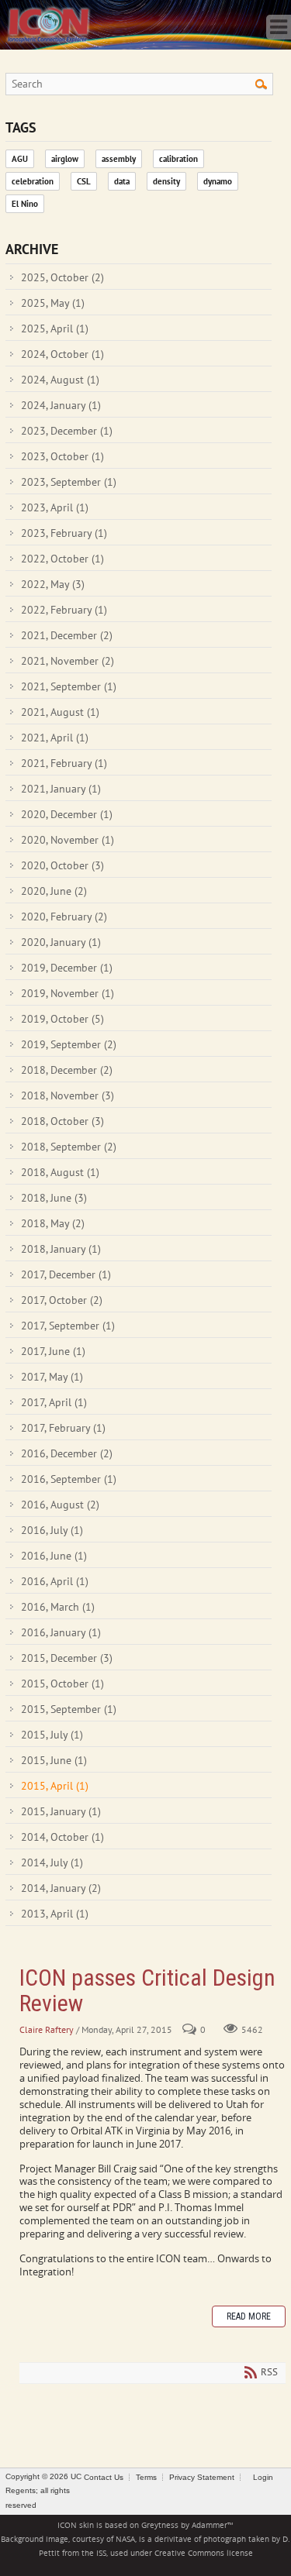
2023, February (64, 533)
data (122, 181)
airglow (65, 159)
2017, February (63, 1428)
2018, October (62, 1121)
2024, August (60, 380)
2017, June (53, 1351)
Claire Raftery (47, 2029)
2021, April (55, 738)
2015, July (52, 1735)
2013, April (55, 1914)
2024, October (62, 354)
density (166, 181)
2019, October (62, 1019)
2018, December (67, 1070)
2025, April (55, 328)
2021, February (64, 763)
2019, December (67, 968)
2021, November (68, 661)
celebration (33, 181)
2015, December (67, 1658)
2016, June (54, 1556)
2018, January (61, 1249)
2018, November (68, 1095)
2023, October (62, 456)
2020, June (54, 891)
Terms (146, 2477)
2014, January (61, 1888)
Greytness (160, 2525)
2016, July (52, 1530)
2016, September (69, 1479)
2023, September (69, 482)
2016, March (58, 1607)
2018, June (54, 1198)
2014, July (52, 1862)
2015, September (69, 1709)
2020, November (68, 840)
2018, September (69, 1147)
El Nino (25, 204)
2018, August (60, 1172)
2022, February (64, 610)
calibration (178, 159)
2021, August (60, 712)
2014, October (62, 1837)
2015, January (61, 1811)
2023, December (67, 431)
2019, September (69, 1044)
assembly (119, 159)
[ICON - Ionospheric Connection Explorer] (48, 23)
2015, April (55, 1786)
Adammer (210, 2525)
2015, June (54, 1760)
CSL (84, 181)
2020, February (64, 917)
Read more (249, 2316)
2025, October (62, 277)
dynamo (218, 181)
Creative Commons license (204, 2553)
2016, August (60, 1505)
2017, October (62, 1300)
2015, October (62, 1684)
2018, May (53, 1223)
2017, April (54, 1402)
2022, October (62, 559)
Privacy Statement (202, 2477)
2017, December (66, 1274)
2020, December (67, 814)
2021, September (69, 686)
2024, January (61, 405)
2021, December (67, 635)
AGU (20, 159)
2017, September (68, 1326)
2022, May (53, 584)
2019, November (68, 993)
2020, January (61, 942)
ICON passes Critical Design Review (147, 1990)
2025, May (53, 303)
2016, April (55, 1581)
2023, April (55, 507)
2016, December (67, 1453)
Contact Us (104, 2477)
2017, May (52, 1377)
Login (263, 2477)
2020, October (62, 865)
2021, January (61, 789)
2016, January (61, 1632)
